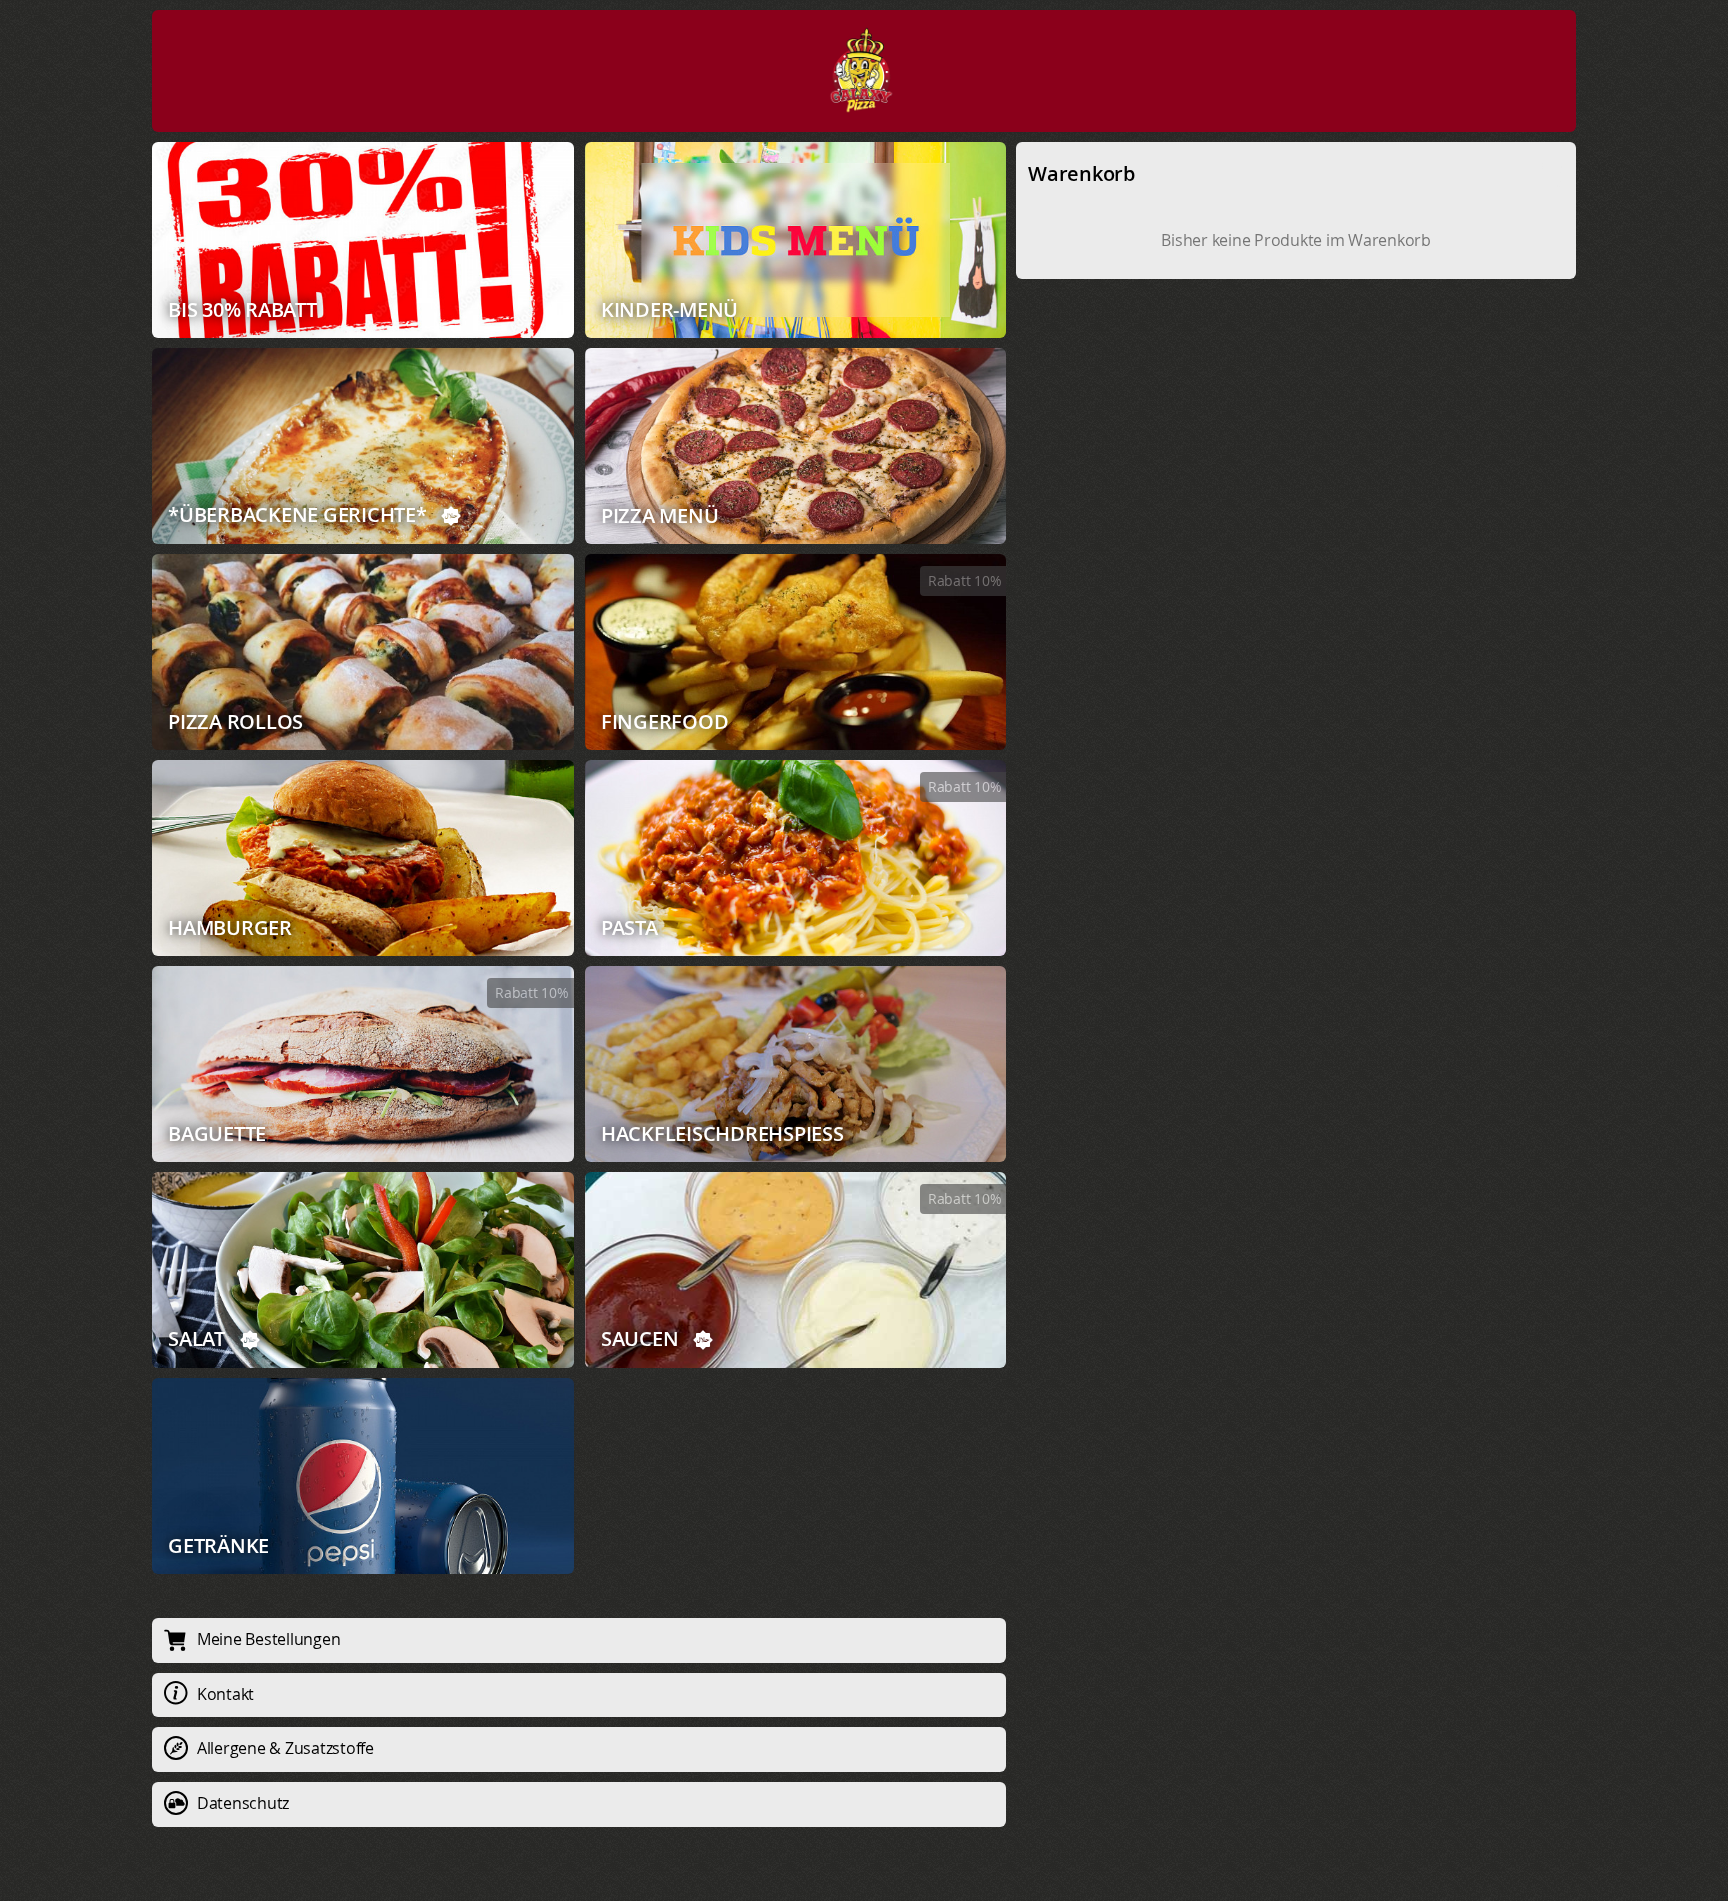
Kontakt (225, 1694)
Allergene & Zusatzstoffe (285, 1748)
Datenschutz (243, 1803)
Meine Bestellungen (269, 1639)
